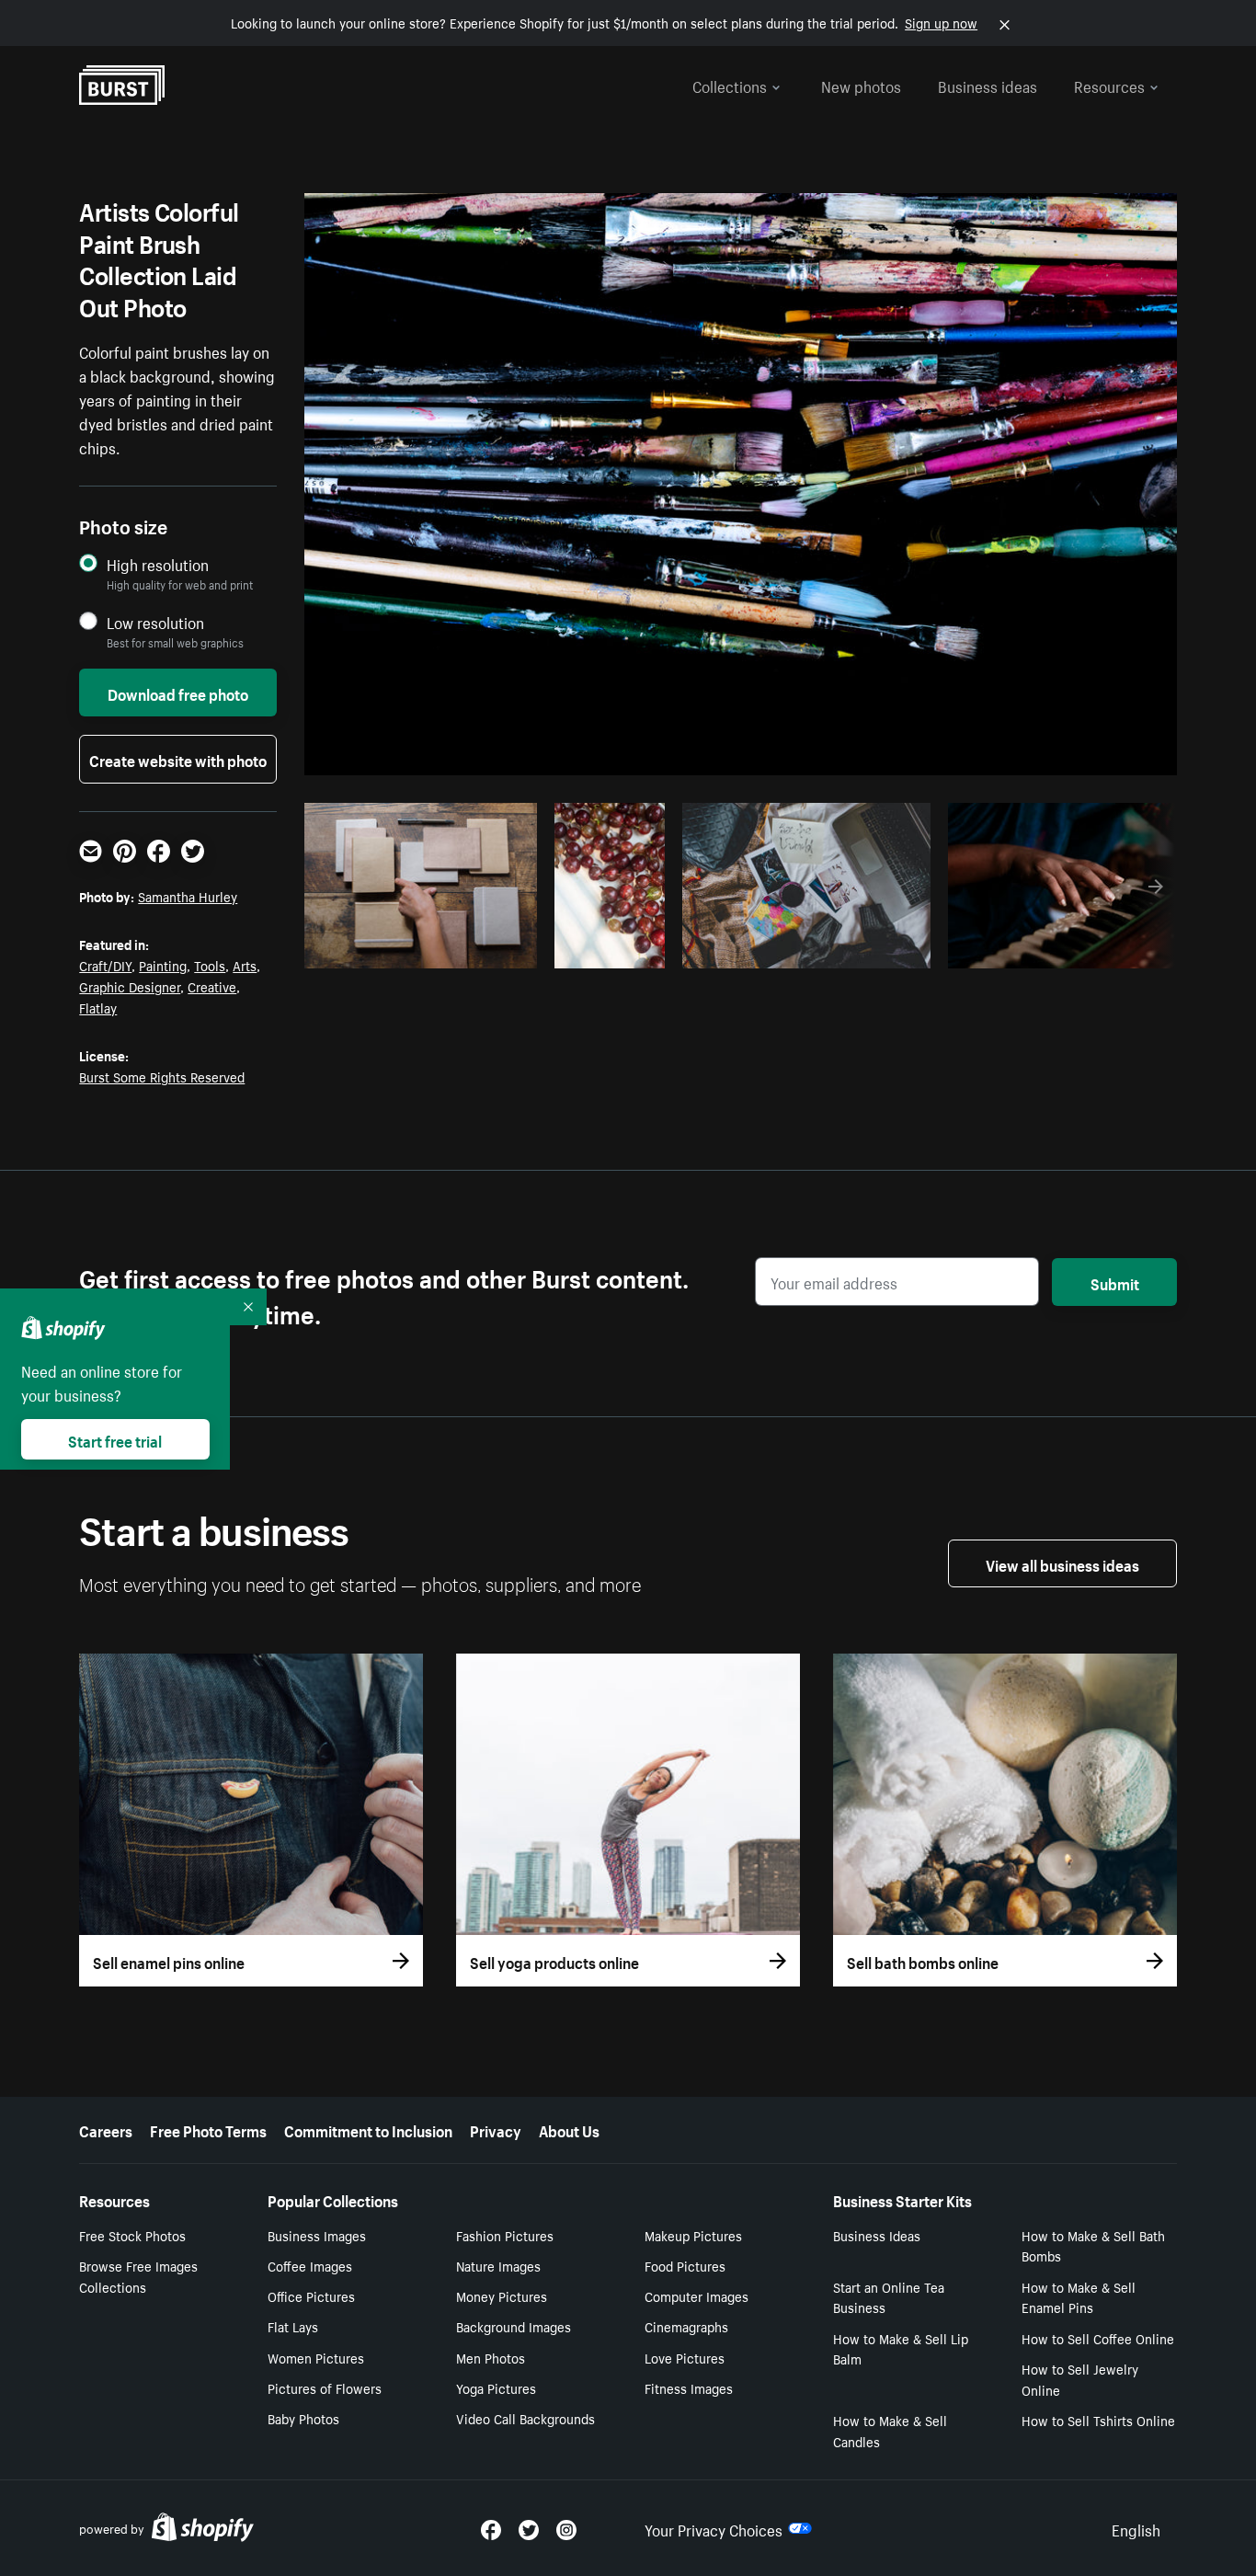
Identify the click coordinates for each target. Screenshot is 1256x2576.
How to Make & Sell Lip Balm (901, 2348)
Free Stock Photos (132, 2235)
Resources (1109, 85)
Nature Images (498, 2265)
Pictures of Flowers (325, 2387)
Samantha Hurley (188, 896)
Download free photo (178, 693)
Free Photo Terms (208, 2129)
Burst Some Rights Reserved (162, 1076)
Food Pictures (685, 2265)
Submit (1115, 1282)
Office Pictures (311, 2296)
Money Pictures (502, 2296)
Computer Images (697, 2296)
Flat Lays (293, 2326)
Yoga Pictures (496, 2387)
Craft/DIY (105, 965)
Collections (730, 85)
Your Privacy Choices (714, 2528)
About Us (569, 2129)
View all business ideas (1062, 1563)
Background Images (514, 2326)
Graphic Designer (130, 986)
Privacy (496, 2129)
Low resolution (155, 622)
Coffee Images (310, 2265)
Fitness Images (689, 2387)
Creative (212, 986)
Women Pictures (316, 2357)
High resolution (158, 564)
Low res (483, 949)
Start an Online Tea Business (889, 2297)
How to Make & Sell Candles (890, 2430)
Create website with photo (178, 759)
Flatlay (98, 1007)
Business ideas (988, 85)
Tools (210, 965)
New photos (861, 85)
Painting (163, 965)
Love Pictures (685, 2357)
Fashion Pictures (505, 2235)
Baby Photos (303, 2418)
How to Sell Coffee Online (1098, 2338)
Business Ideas (877, 2235)
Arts (245, 965)
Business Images (317, 2235)
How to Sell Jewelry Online (1080, 2379)
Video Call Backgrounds (525, 2418)
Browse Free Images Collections (138, 2276)
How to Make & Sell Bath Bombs (1093, 2245)
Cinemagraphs (686, 2326)
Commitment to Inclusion (368, 2129)
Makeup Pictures (693, 2235)
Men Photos (491, 2357)
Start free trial (115, 1439)
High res (411, 949)
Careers (106, 2129)
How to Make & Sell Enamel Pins (1079, 2297)
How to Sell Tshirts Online (1098, 2420)
